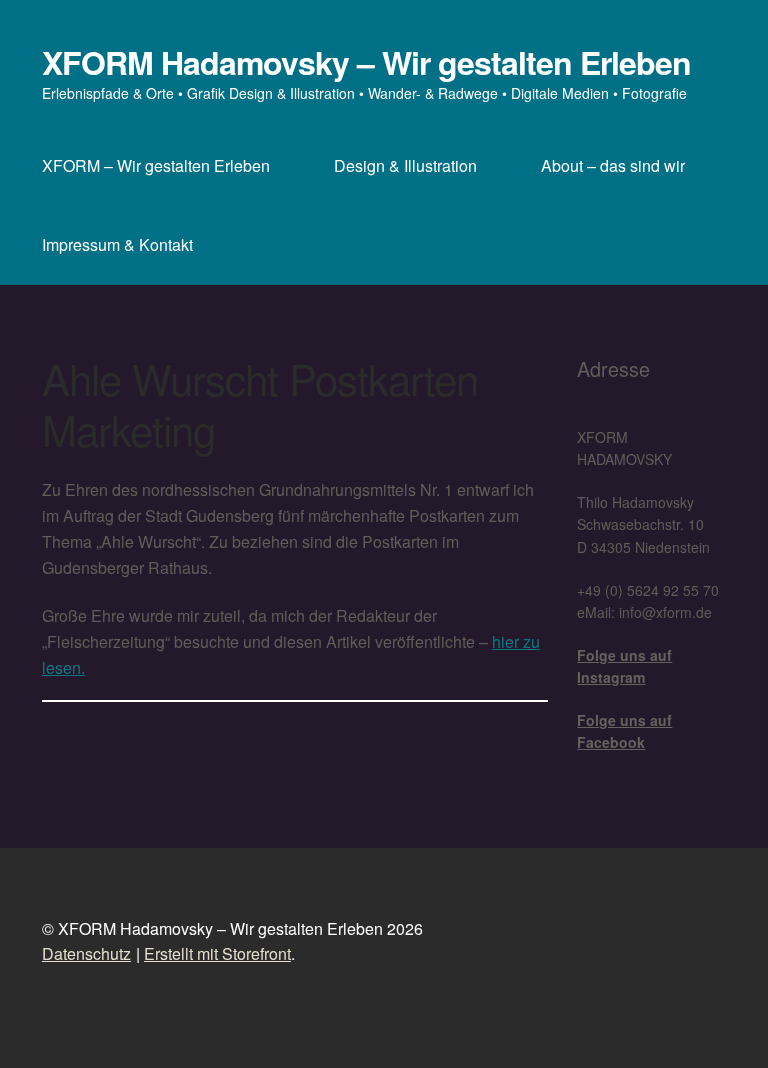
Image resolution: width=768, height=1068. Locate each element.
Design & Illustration (405, 165)
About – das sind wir (613, 165)
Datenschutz (86, 953)
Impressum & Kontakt (117, 244)
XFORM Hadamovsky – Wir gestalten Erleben (366, 62)
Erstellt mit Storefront (217, 953)
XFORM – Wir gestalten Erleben (156, 165)
